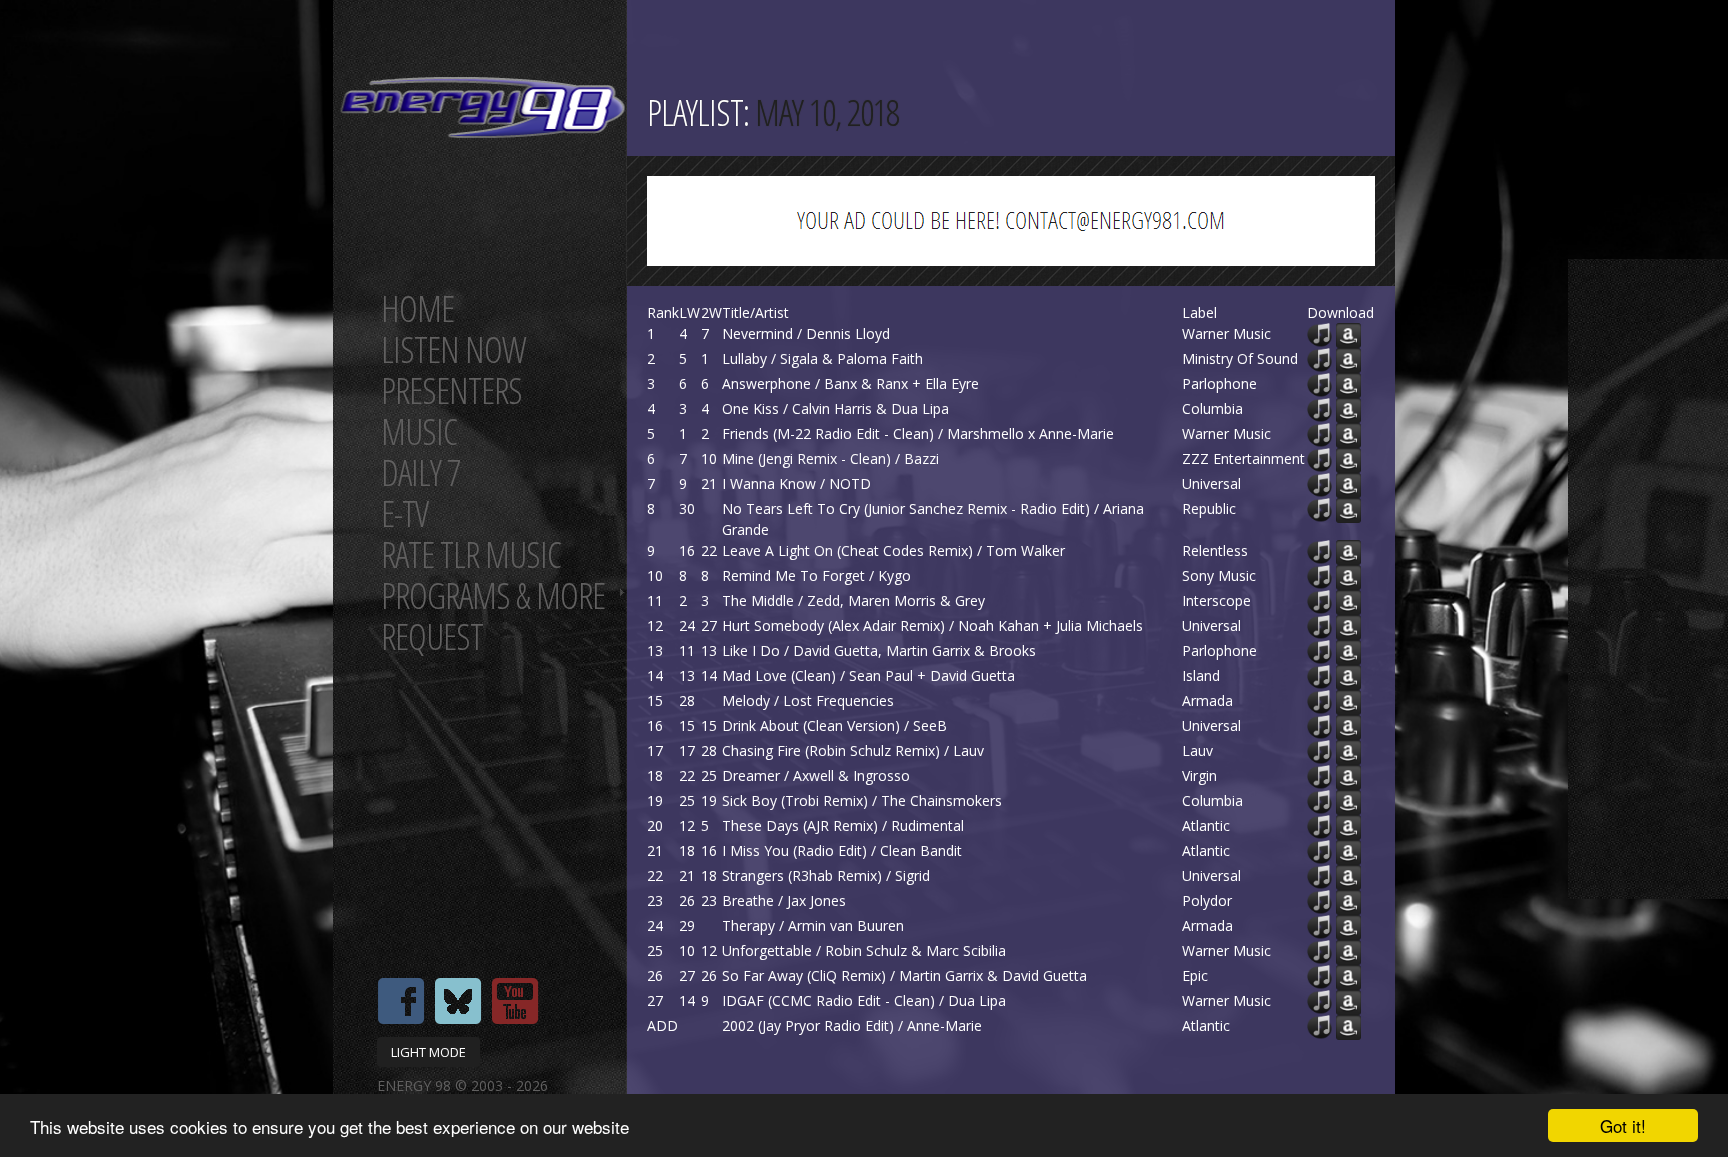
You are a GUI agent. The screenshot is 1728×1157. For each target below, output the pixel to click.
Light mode (428, 1052)
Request (432, 636)
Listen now (453, 349)
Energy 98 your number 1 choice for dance (482, 107)
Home (417, 308)
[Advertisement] (1648, 579)
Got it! (1623, 1125)
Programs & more (493, 595)
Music (419, 431)
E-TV (404, 513)
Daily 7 (420, 472)
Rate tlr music (471, 554)
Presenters (451, 390)
